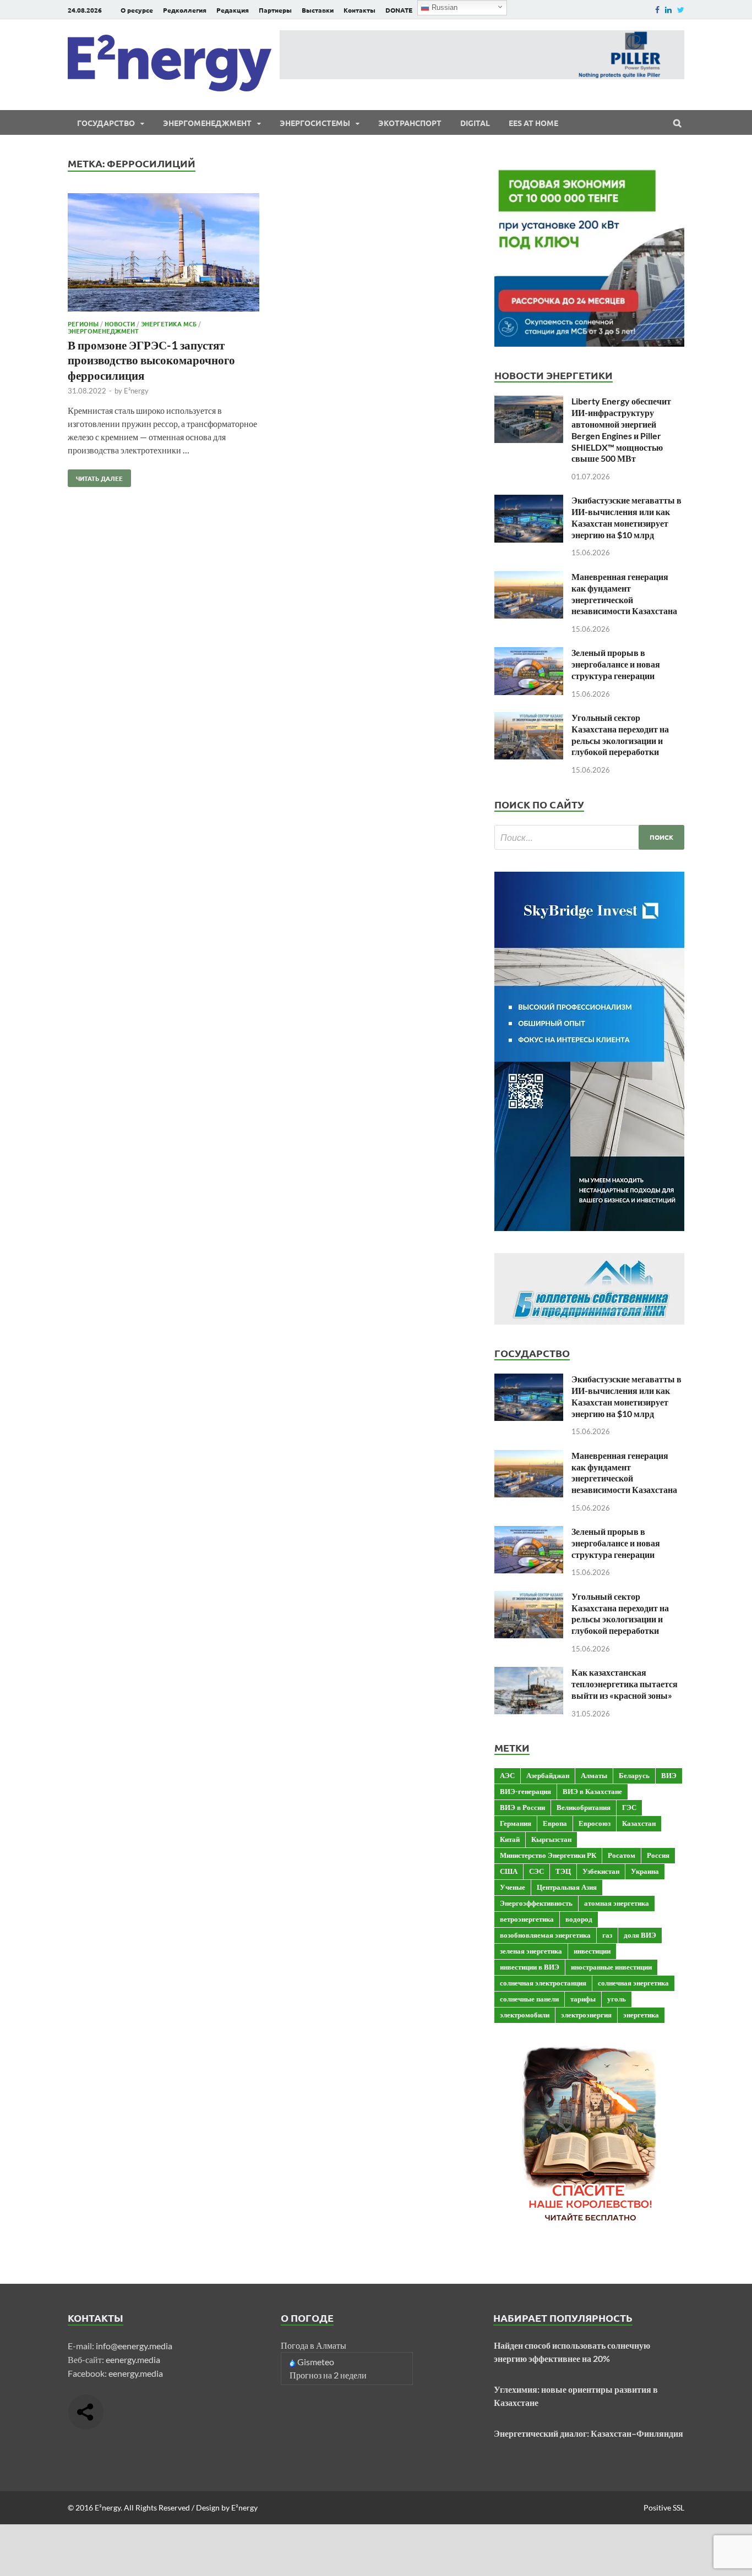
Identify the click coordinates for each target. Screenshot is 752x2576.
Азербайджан (548, 1775)
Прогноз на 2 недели (328, 2375)
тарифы (583, 1999)
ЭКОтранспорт (410, 123)
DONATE (399, 10)
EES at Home (533, 123)
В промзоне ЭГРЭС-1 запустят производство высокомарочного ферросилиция (151, 360)
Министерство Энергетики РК (548, 1855)
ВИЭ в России (522, 1807)
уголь (617, 1999)
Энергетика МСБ (169, 324)
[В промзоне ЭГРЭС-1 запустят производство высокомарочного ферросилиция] (164, 254)
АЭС (507, 1775)
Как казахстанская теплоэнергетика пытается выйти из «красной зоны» (625, 1684)
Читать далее (95, 476)
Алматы (594, 1775)
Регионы (83, 324)
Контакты (359, 10)
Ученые (513, 1887)
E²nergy (136, 391)
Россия (658, 1855)
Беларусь (634, 1775)
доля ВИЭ (640, 1935)
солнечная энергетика (633, 1983)
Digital (475, 123)
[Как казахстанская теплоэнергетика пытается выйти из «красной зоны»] (529, 1673)
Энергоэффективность (536, 1903)
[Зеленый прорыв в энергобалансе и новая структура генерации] (529, 653)
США (509, 1871)
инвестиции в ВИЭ (530, 1967)
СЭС (536, 1871)
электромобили (525, 2015)
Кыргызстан (551, 1839)
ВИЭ (669, 1775)
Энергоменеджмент (207, 123)
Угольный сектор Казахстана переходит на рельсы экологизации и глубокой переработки (620, 734)
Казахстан (639, 1823)
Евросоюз (595, 1823)
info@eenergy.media (134, 2346)
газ (607, 1935)
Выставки (318, 10)
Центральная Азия (567, 1887)
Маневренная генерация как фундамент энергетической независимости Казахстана (624, 594)
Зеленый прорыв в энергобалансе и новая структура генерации (616, 664)
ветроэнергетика (527, 1919)
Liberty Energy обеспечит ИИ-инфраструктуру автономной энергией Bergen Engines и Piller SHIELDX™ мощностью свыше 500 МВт (621, 430)
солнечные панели (529, 1999)
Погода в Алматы (314, 2345)
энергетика (641, 2015)
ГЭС (629, 1807)
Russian (443, 7)
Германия (516, 1823)
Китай (510, 1839)
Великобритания (584, 1807)
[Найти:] (589, 837)
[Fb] (657, 10)
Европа (555, 1823)
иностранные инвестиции (611, 1967)
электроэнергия (586, 2015)
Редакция (233, 10)
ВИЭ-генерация (525, 1791)
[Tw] (681, 10)
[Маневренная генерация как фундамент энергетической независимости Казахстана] (529, 578)
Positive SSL (664, 2507)
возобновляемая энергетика (545, 1935)
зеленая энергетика (531, 1951)
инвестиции (592, 1951)
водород (579, 1919)
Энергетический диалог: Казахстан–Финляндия (588, 2433)
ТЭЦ (563, 1871)
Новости (120, 324)
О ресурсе (137, 10)
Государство (106, 123)
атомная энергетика (617, 1903)
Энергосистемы (315, 123)
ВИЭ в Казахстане (592, 1791)
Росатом (622, 1855)
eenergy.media (133, 2359)
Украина (645, 1871)
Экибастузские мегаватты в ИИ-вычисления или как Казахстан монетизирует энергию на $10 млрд (626, 517)
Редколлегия (185, 10)
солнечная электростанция (543, 1983)
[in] (668, 10)
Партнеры (275, 10)
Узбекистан (601, 1871)
